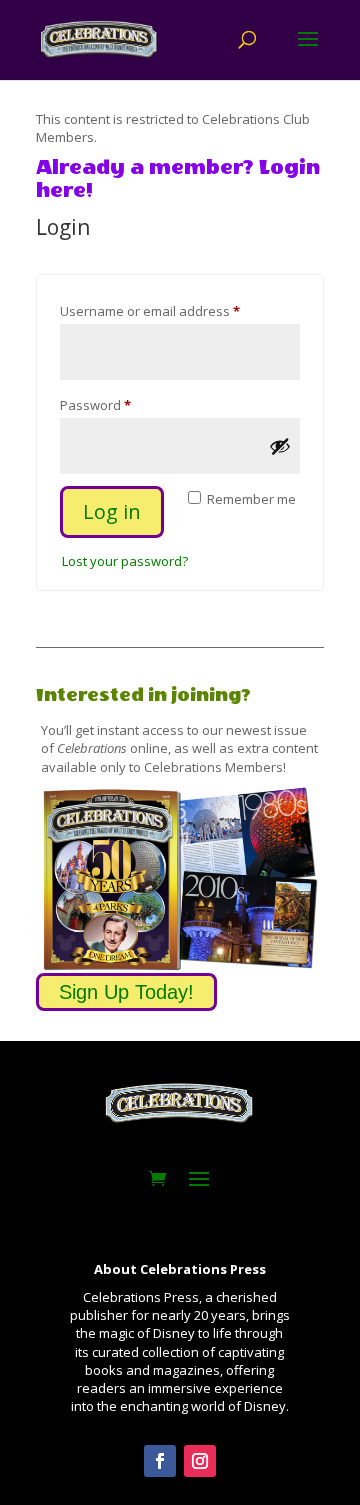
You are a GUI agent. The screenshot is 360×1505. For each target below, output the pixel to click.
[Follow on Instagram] (200, 1461)
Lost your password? (125, 561)
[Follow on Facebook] (160, 1461)
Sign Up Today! (126, 992)
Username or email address (177, 310)
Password (123, 404)
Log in (112, 511)
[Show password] (280, 446)
